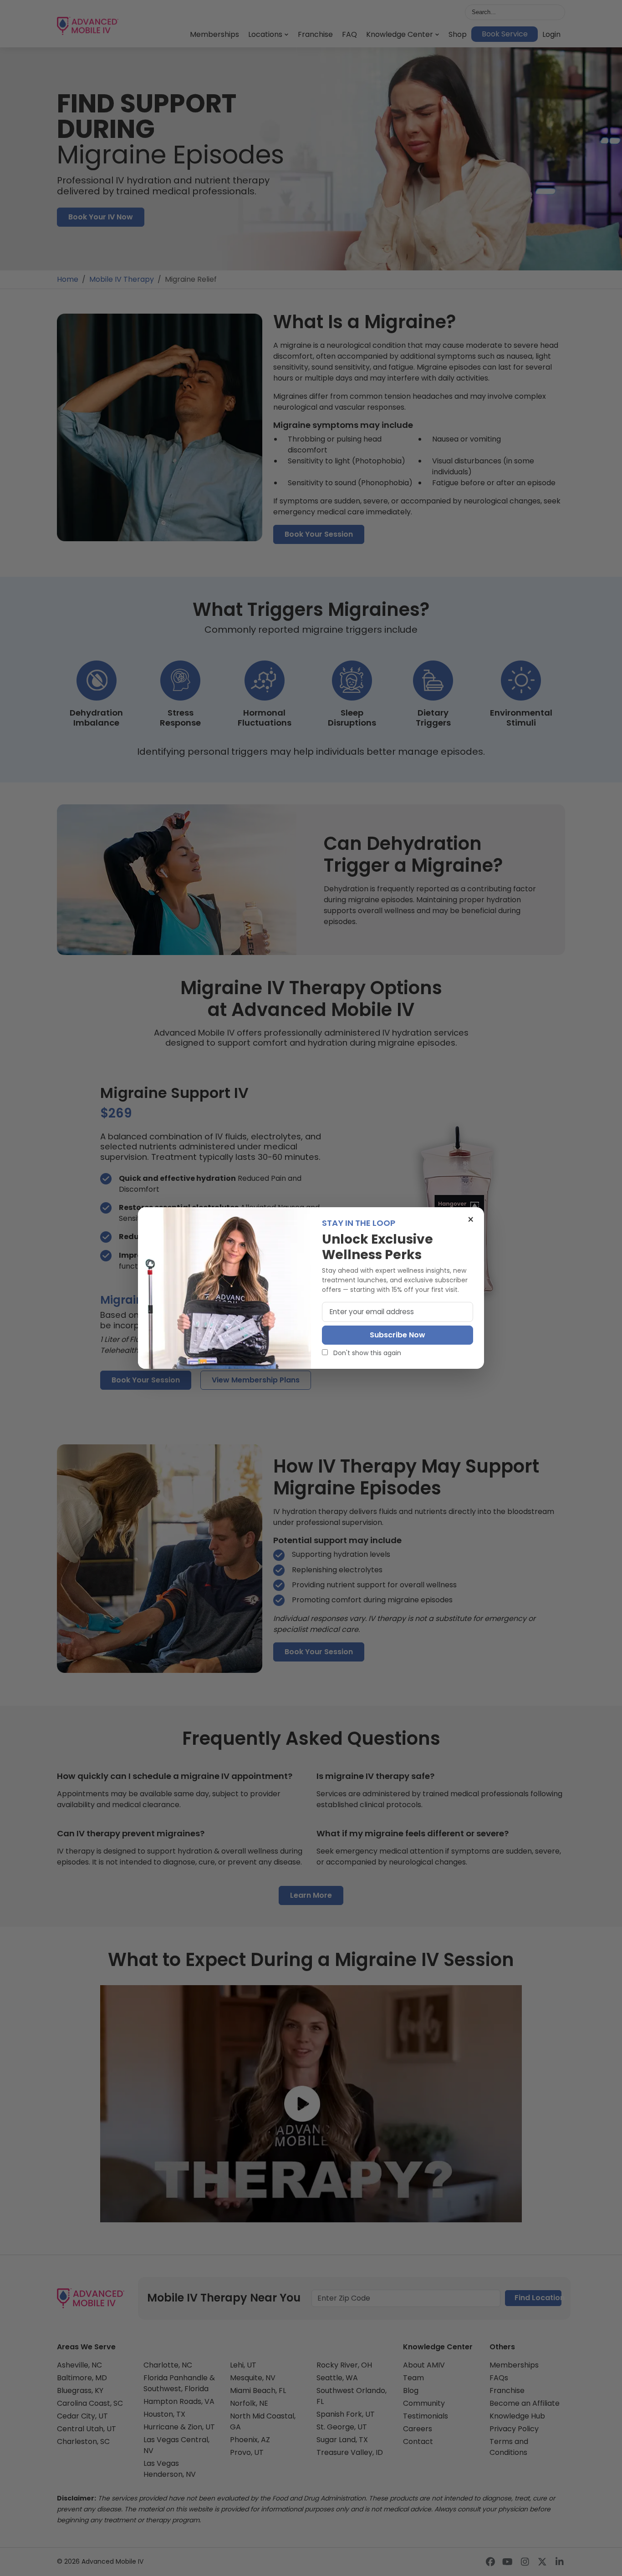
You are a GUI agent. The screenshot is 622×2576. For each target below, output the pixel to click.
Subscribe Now (398, 1335)
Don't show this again (366, 1353)
